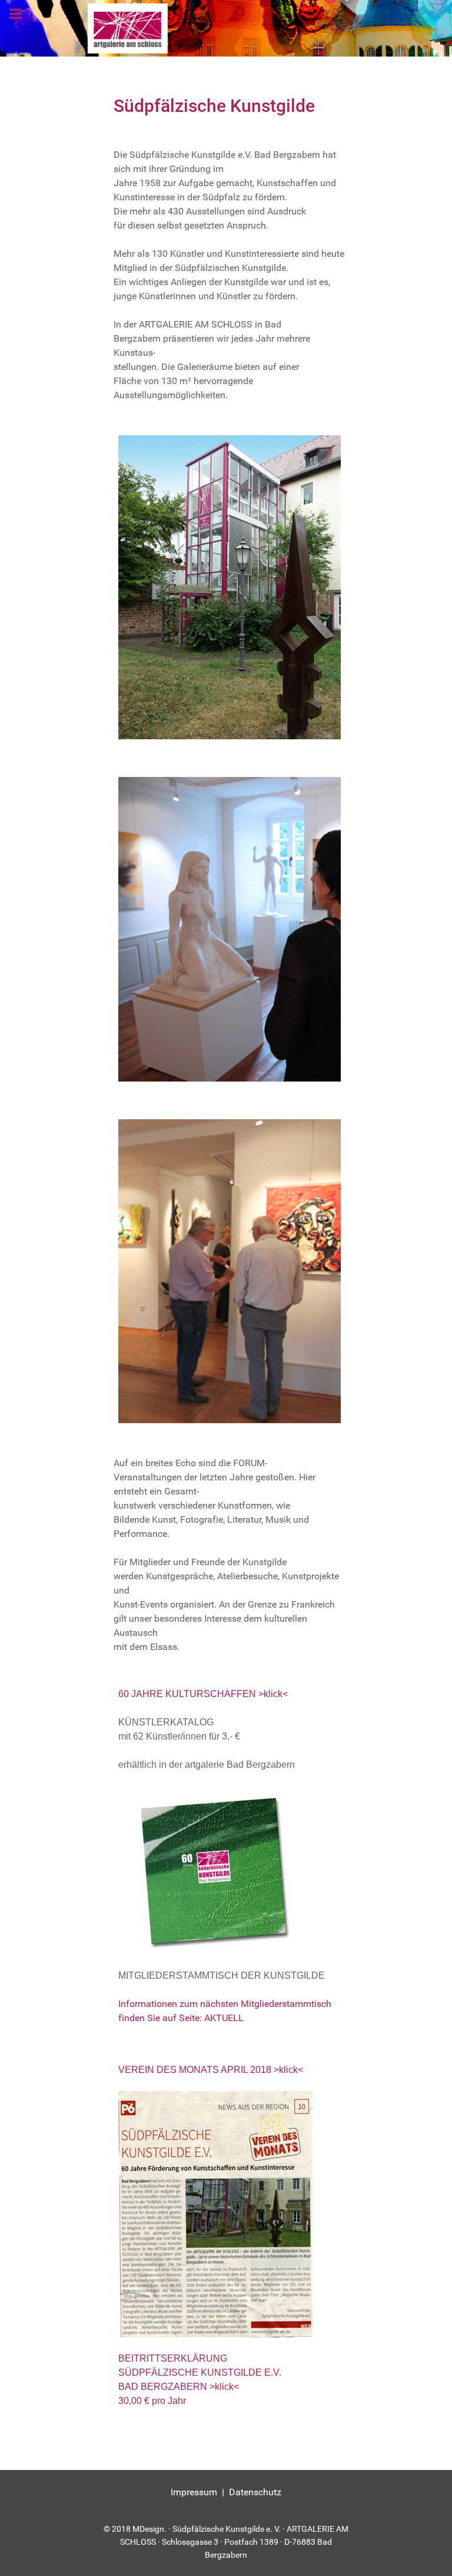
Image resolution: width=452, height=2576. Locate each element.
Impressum (194, 2492)
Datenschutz (255, 2492)
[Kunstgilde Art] (226, 28)
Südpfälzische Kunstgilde (214, 106)
